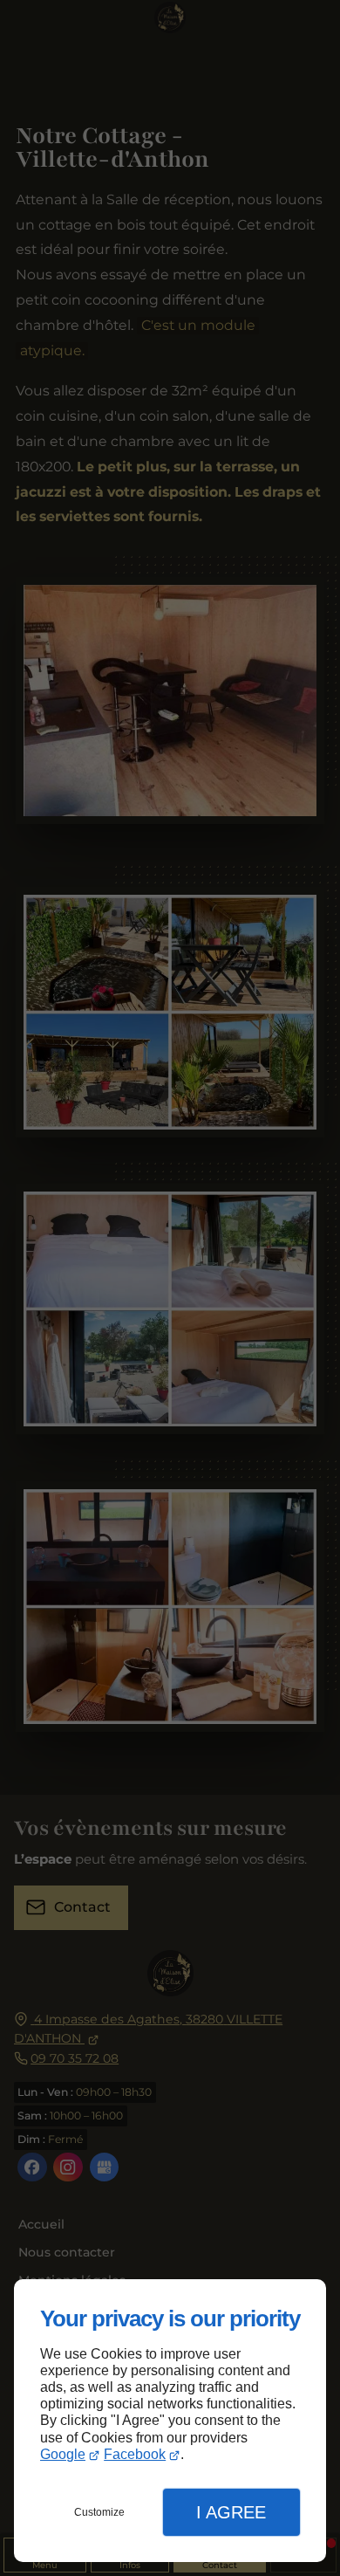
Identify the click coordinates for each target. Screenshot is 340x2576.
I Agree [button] (231, 2512)
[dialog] (170, 2421)
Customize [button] (99, 2512)
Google (63, 2454)
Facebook (135, 2454)
